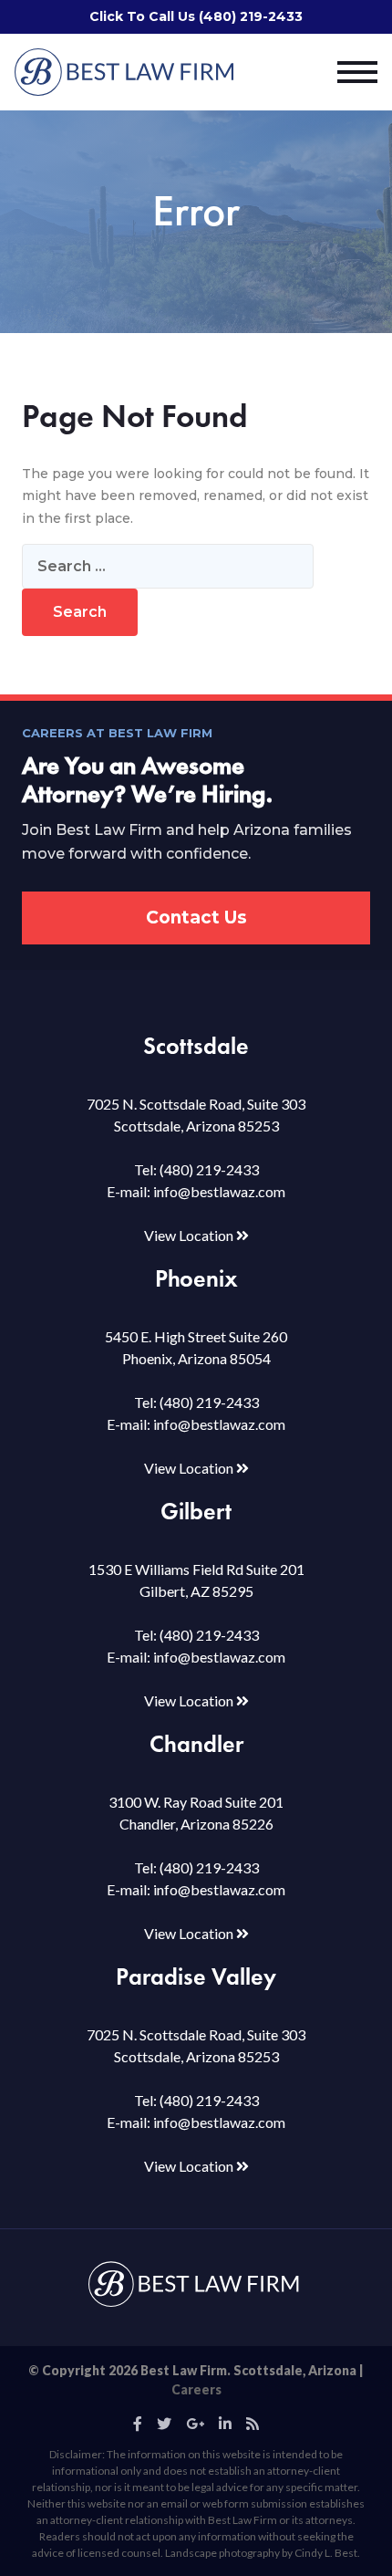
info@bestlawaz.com (219, 1191)
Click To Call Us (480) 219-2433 (196, 16)
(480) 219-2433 (209, 1169)
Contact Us (196, 918)
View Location (190, 1235)
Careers (196, 2389)
